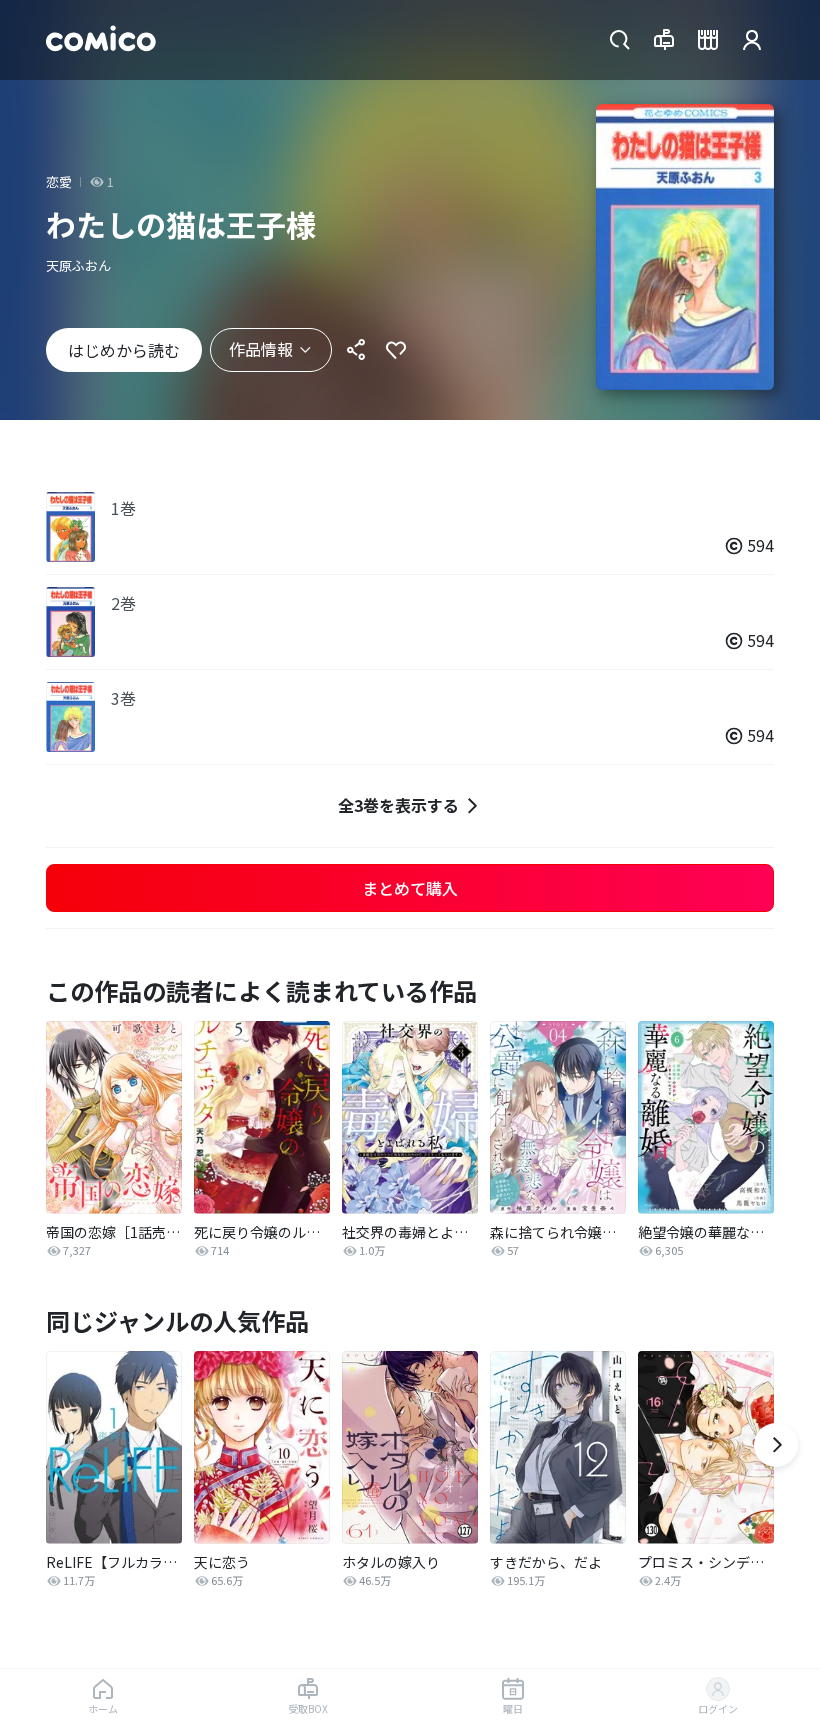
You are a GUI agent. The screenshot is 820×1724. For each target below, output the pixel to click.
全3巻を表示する (398, 805)
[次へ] (776, 1445)
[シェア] (356, 350)
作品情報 (261, 349)
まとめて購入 (410, 888)
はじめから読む (124, 350)
